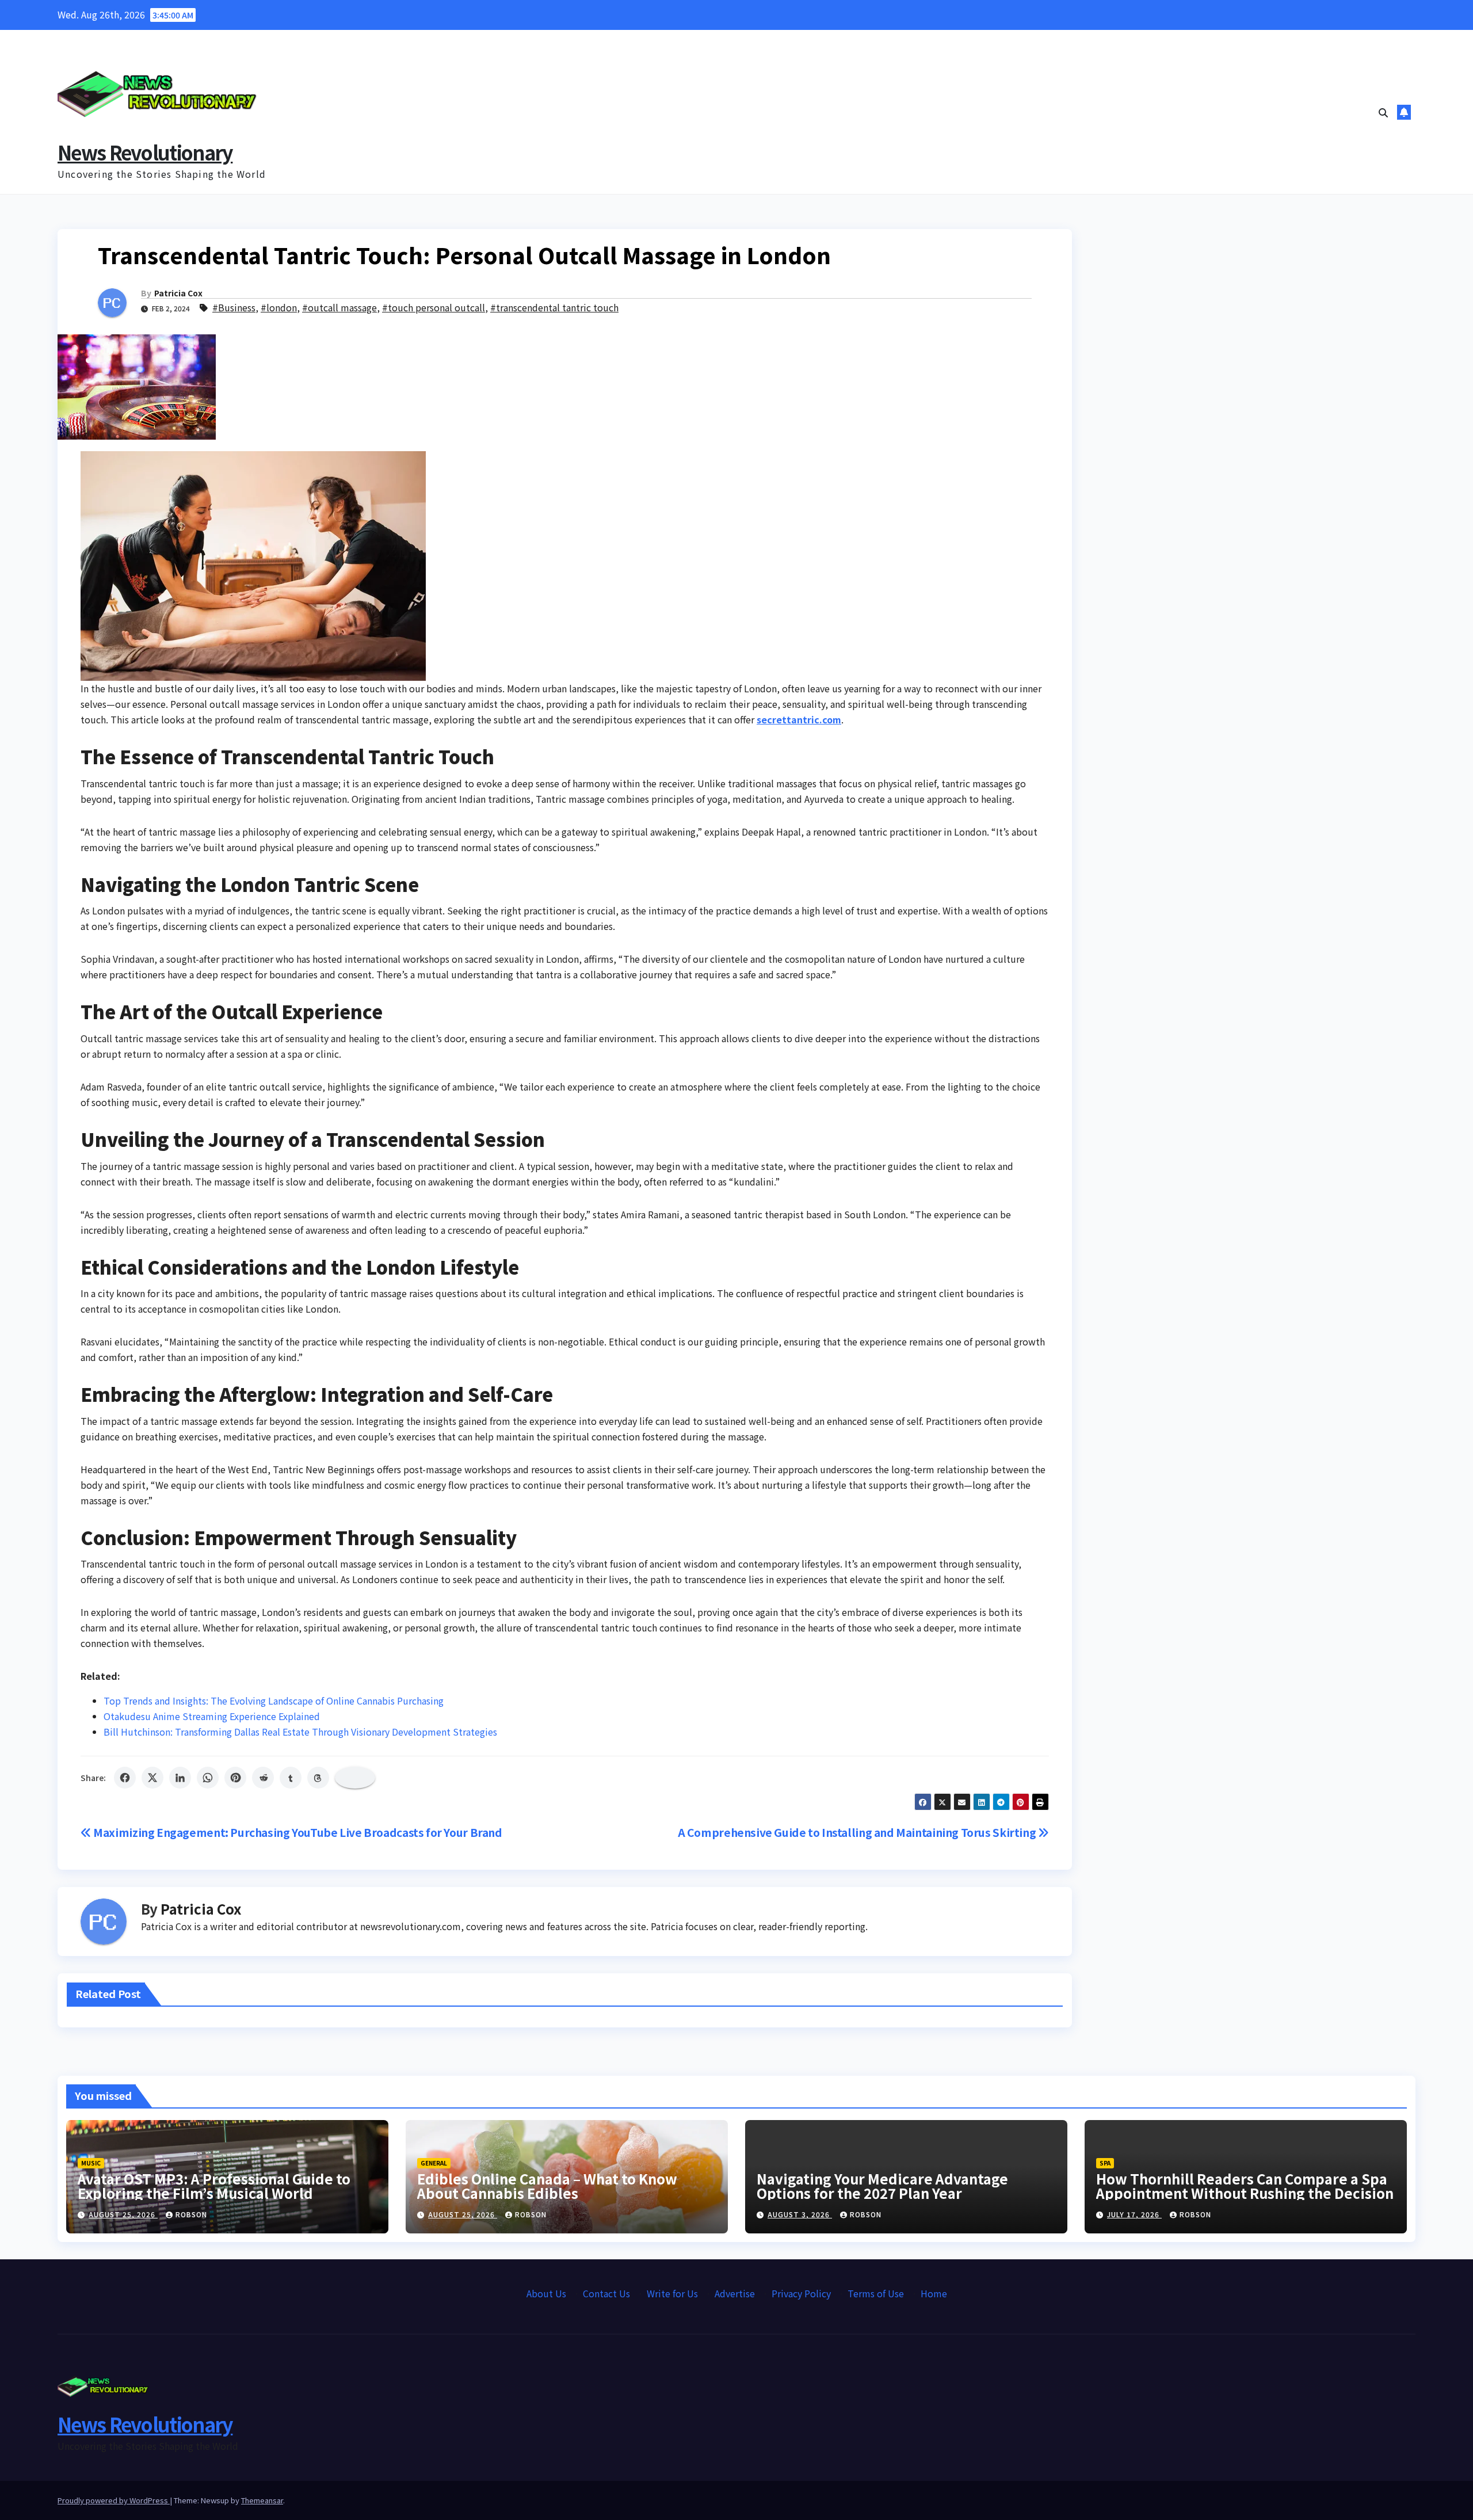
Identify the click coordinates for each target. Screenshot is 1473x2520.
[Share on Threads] (318, 1778)
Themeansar (262, 2500)
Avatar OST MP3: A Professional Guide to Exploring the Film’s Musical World (214, 2186)
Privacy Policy (801, 2293)
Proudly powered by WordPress (114, 2500)
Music (91, 2163)
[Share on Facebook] (125, 1778)
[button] (1383, 112)
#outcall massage (339, 307)
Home (934, 2293)
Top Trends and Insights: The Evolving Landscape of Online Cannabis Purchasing (274, 1701)
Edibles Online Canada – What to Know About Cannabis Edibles (547, 2186)
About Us (546, 2293)
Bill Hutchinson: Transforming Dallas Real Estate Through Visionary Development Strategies (300, 1732)
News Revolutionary (145, 152)
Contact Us (606, 2293)
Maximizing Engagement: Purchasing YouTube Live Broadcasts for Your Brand (297, 1832)
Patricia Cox (178, 293)
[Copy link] (355, 1778)
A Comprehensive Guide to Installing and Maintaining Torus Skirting (858, 1832)
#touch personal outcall (434, 307)
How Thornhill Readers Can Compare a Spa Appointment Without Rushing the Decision (1245, 2186)
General (434, 2163)
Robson (191, 2214)
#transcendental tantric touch (554, 307)
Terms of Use (876, 2293)
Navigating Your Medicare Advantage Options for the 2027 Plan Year (882, 2186)
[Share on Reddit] (263, 1778)
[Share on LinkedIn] (180, 1778)
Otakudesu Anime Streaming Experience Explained (212, 1716)
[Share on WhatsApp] (208, 1778)
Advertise (735, 2293)
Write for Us (672, 2293)
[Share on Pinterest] (235, 1778)
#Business (234, 307)
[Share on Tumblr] (291, 1778)
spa (1105, 2163)
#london (279, 307)
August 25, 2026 (123, 2214)
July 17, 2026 (1134, 2214)
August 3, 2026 (800, 2214)
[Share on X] (152, 1778)
